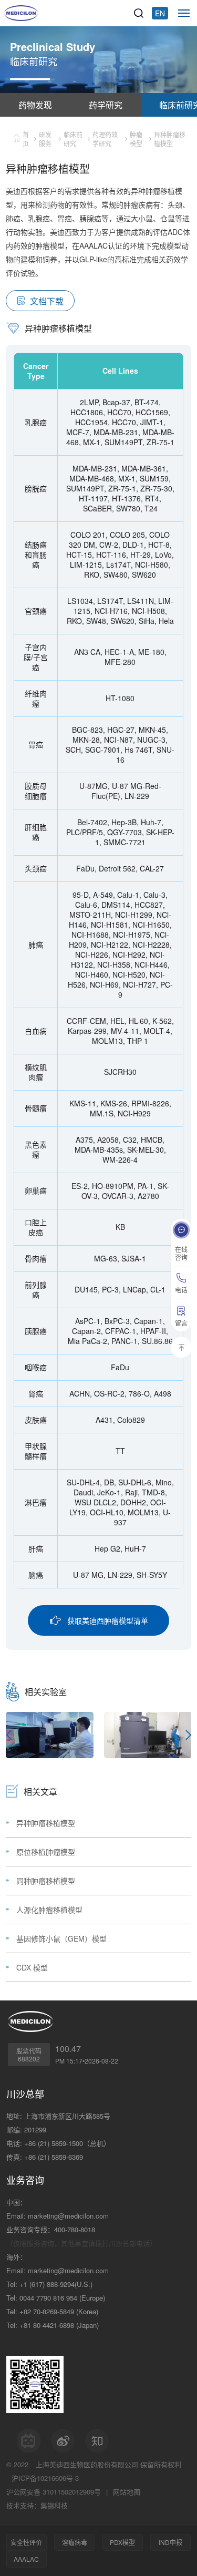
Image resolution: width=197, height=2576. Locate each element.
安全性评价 (26, 2542)
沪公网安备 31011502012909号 (54, 2492)
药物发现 (35, 105)
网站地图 (127, 2492)
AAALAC (26, 2559)
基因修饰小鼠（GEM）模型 (61, 1938)
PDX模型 (122, 2542)
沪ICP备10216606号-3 (45, 2478)
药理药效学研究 (105, 139)
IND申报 (170, 2542)
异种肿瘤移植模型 (46, 1823)
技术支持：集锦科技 (37, 2505)
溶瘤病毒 (75, 2542)
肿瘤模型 (136, 139)
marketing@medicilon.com (68, 2216)
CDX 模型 (32, 1967)
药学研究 (106, 105)
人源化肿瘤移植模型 (49, 1910)
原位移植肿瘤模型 (46, 1852)
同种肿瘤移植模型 (46, 1881)
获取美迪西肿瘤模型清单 (108, 1620)
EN (160, 13)
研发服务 (45, 139)
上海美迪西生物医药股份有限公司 (87, 2464)
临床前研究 (73, 139)
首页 (26, 139)
